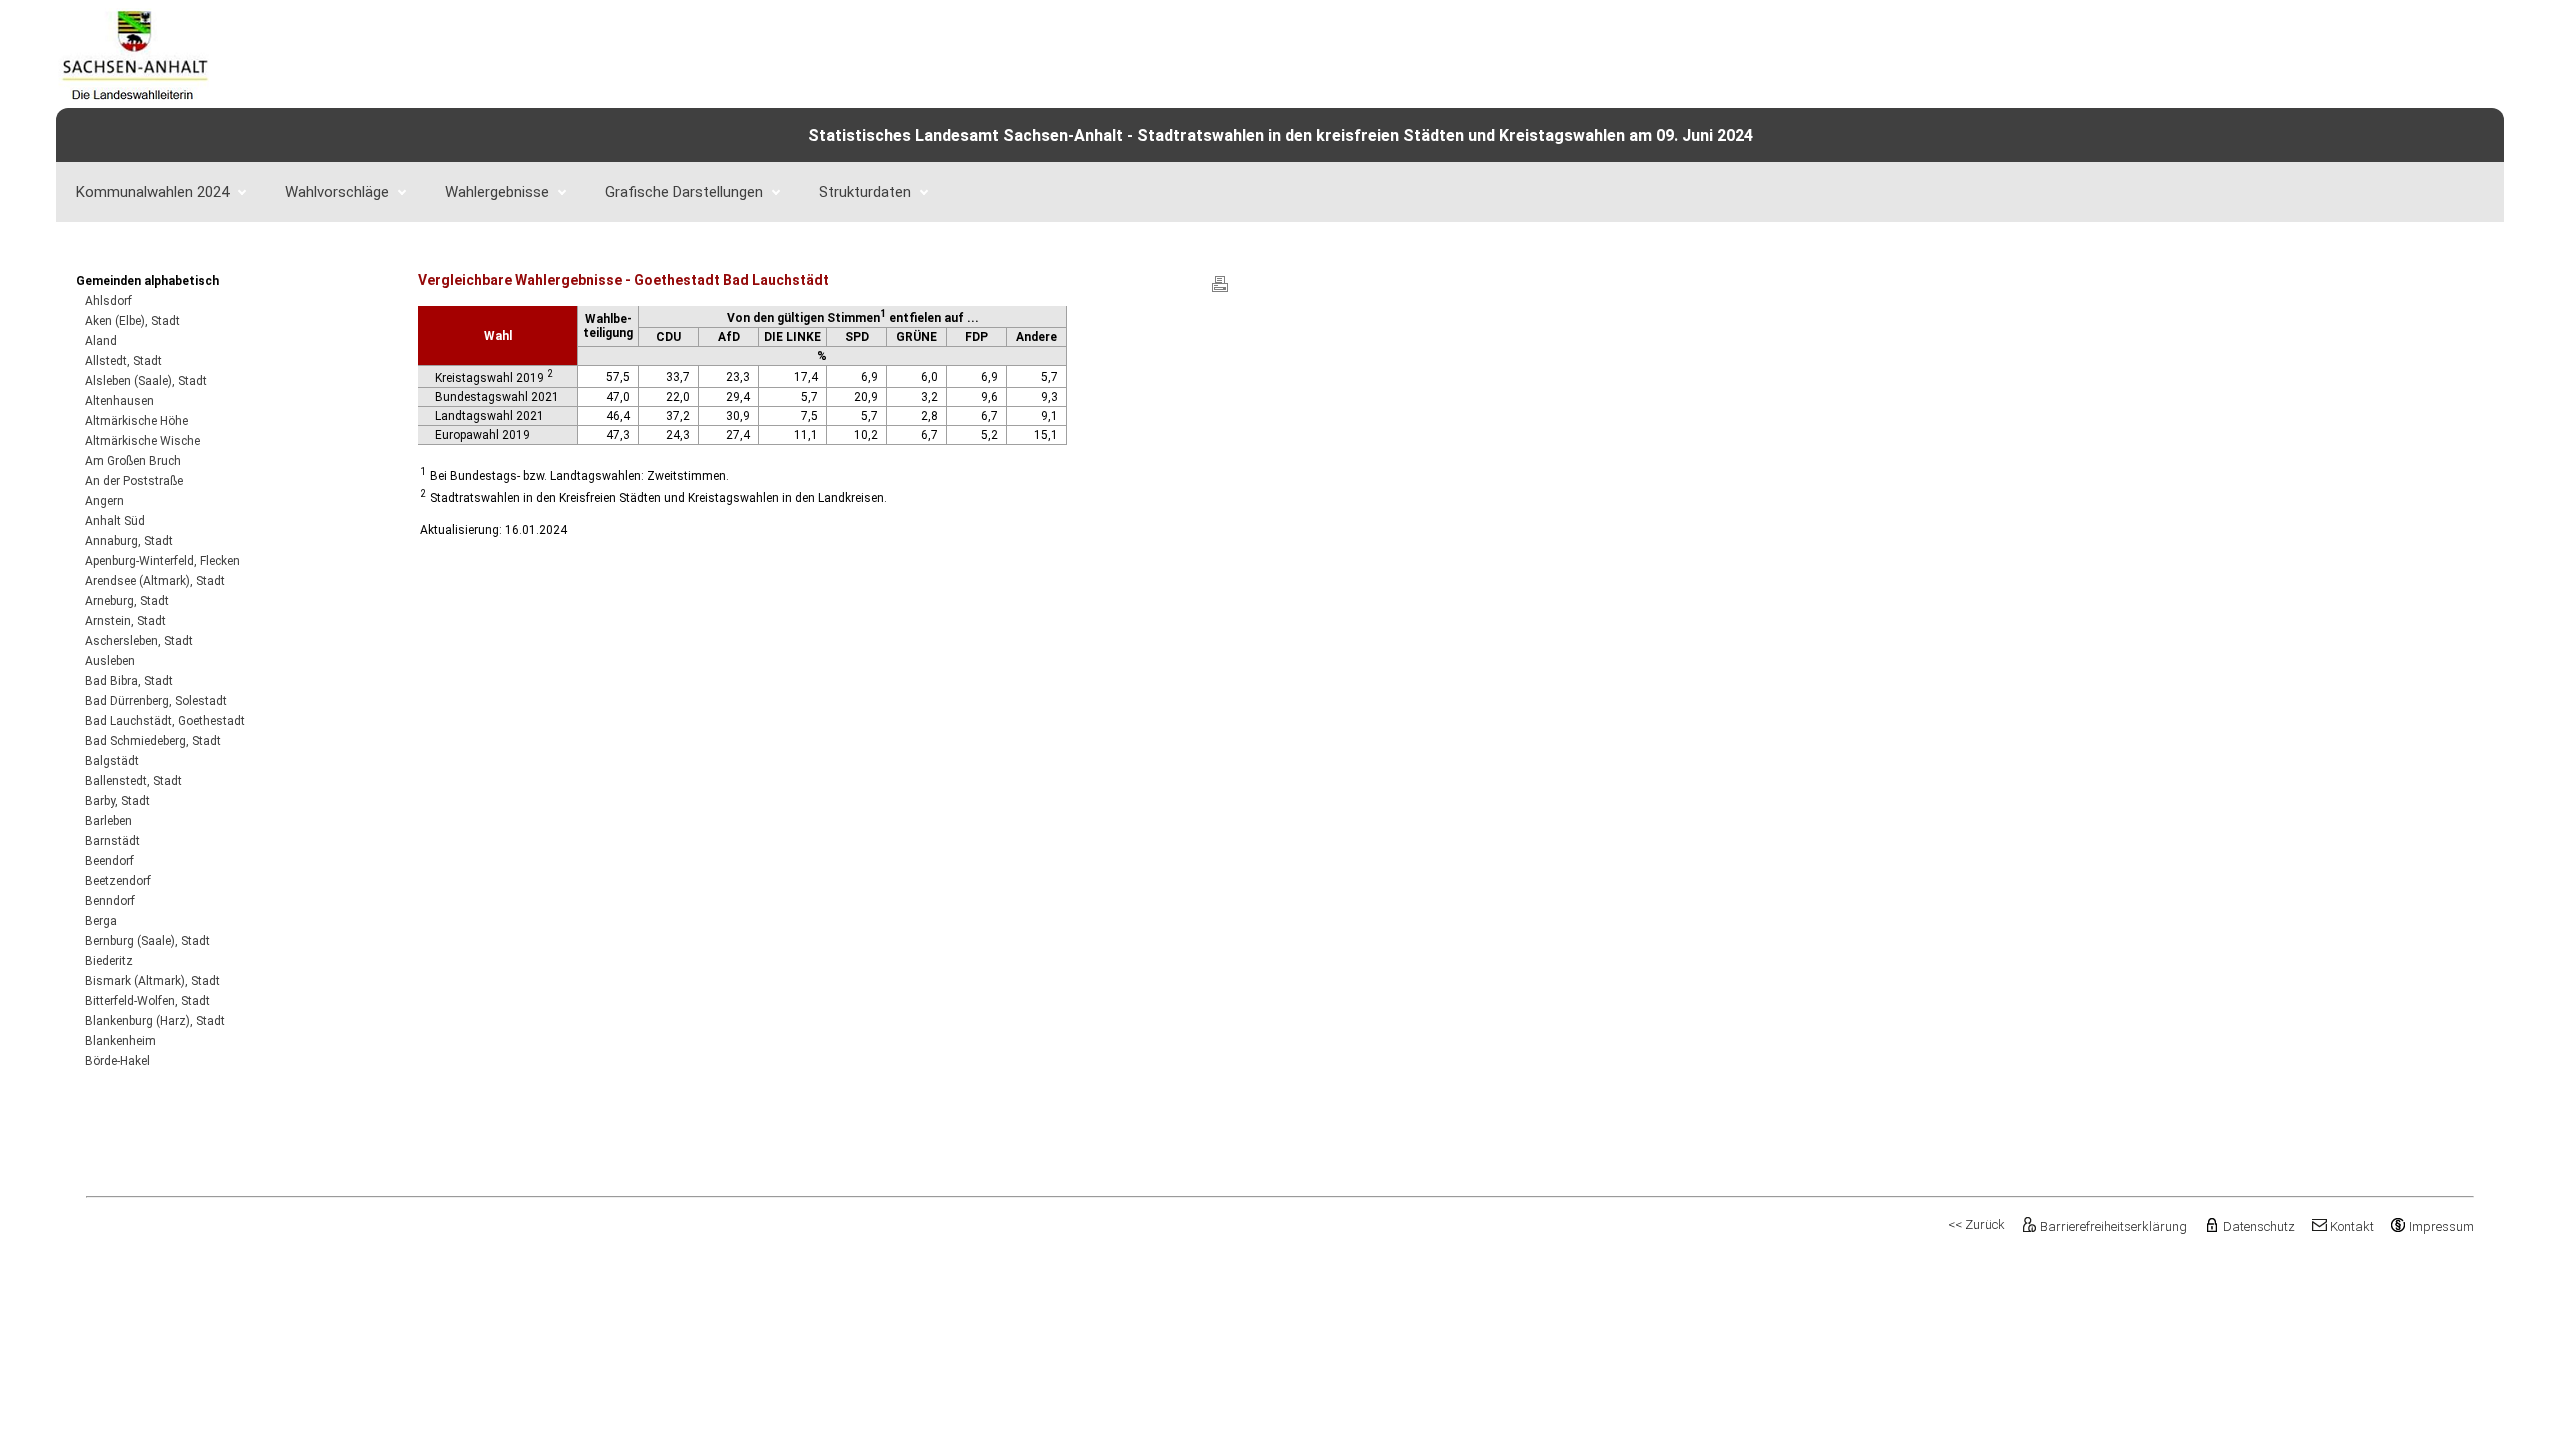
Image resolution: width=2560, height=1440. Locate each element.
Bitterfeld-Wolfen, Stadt (147, 1001)
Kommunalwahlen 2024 (152, 192)
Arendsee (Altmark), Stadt (155, 581)
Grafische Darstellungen (684, 192)
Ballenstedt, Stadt (133, 781)
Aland (101, 341)
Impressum (2441, 1226)
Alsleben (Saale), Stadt (146, 381)
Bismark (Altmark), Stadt (152, 981)
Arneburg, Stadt (127, 601)
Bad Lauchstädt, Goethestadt (165, 721)
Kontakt (2352, 1226)
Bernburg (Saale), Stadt (147, 941)
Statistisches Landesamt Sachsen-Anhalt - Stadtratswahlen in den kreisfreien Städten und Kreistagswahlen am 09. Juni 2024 (1280, 135)
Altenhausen (119, 401)
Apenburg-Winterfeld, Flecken (162, 561)
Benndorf (110, 901)
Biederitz (109, 961)
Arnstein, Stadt (125, 621)
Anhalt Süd (115, 521)
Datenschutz (2258, 1226)
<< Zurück (1976, 1224)
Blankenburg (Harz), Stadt (155, 1021)
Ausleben (110, 661)
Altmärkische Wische (142, 441)
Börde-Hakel (117, 1061)
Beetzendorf (118, 881)
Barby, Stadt (117, 801)
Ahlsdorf (108, 301)
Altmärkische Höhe (136, 421)
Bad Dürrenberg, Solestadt (156, 701)
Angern (104, 501)
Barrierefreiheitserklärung (2113, 1226)
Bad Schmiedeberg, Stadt (153, 741)
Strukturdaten (865, 192)
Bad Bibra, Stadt (129, 681)
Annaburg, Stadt (129, 541)
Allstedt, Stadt (123, 361)
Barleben (108, 821)
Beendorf (109, 861)
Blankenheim (120, 1041)
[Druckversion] (1220, 291)
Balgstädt (112, 761)
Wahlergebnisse (497, 192)
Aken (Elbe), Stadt (132, 321)
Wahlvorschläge (337, 192)
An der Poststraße (134, 481)
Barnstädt (112, 841)
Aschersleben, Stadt (139, 641)
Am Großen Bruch (133, 461)
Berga (101, 921)
